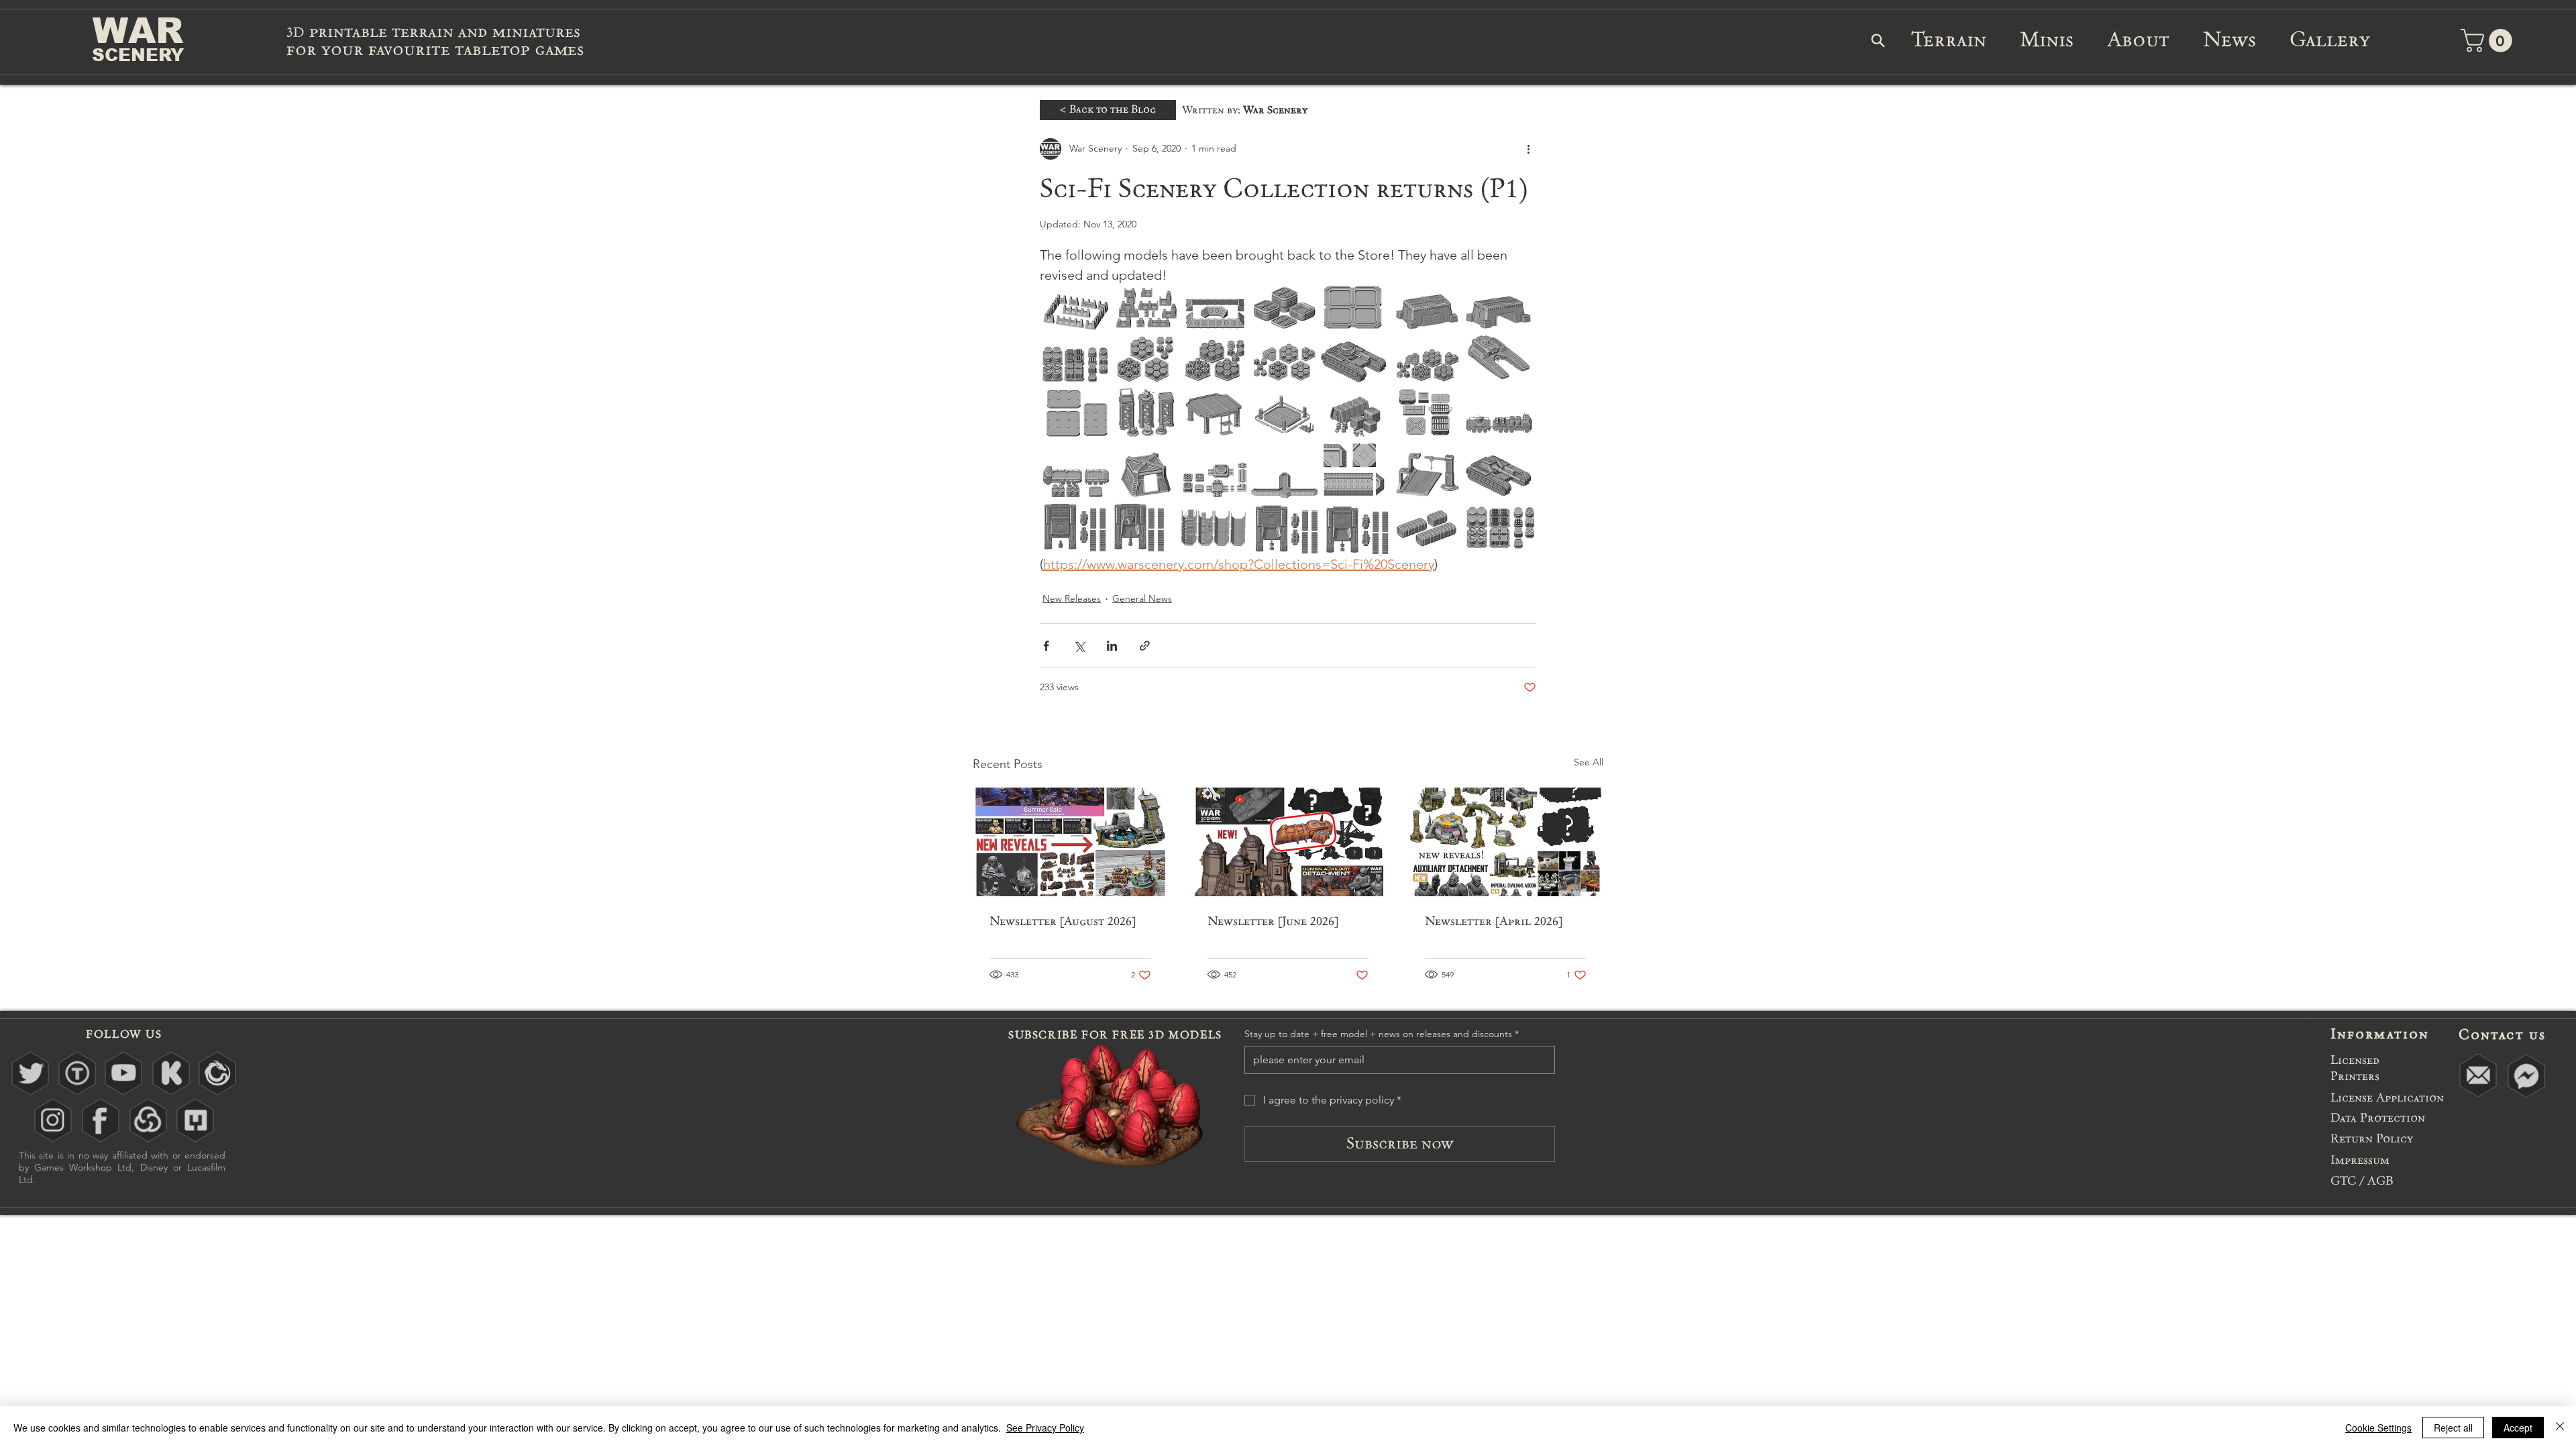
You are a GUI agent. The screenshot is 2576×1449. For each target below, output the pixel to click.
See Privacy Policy (1045, 1428)
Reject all (2453, 1428)
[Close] (2560, 1428)
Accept (2518, 1428)
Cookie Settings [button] (2378, 1428)
